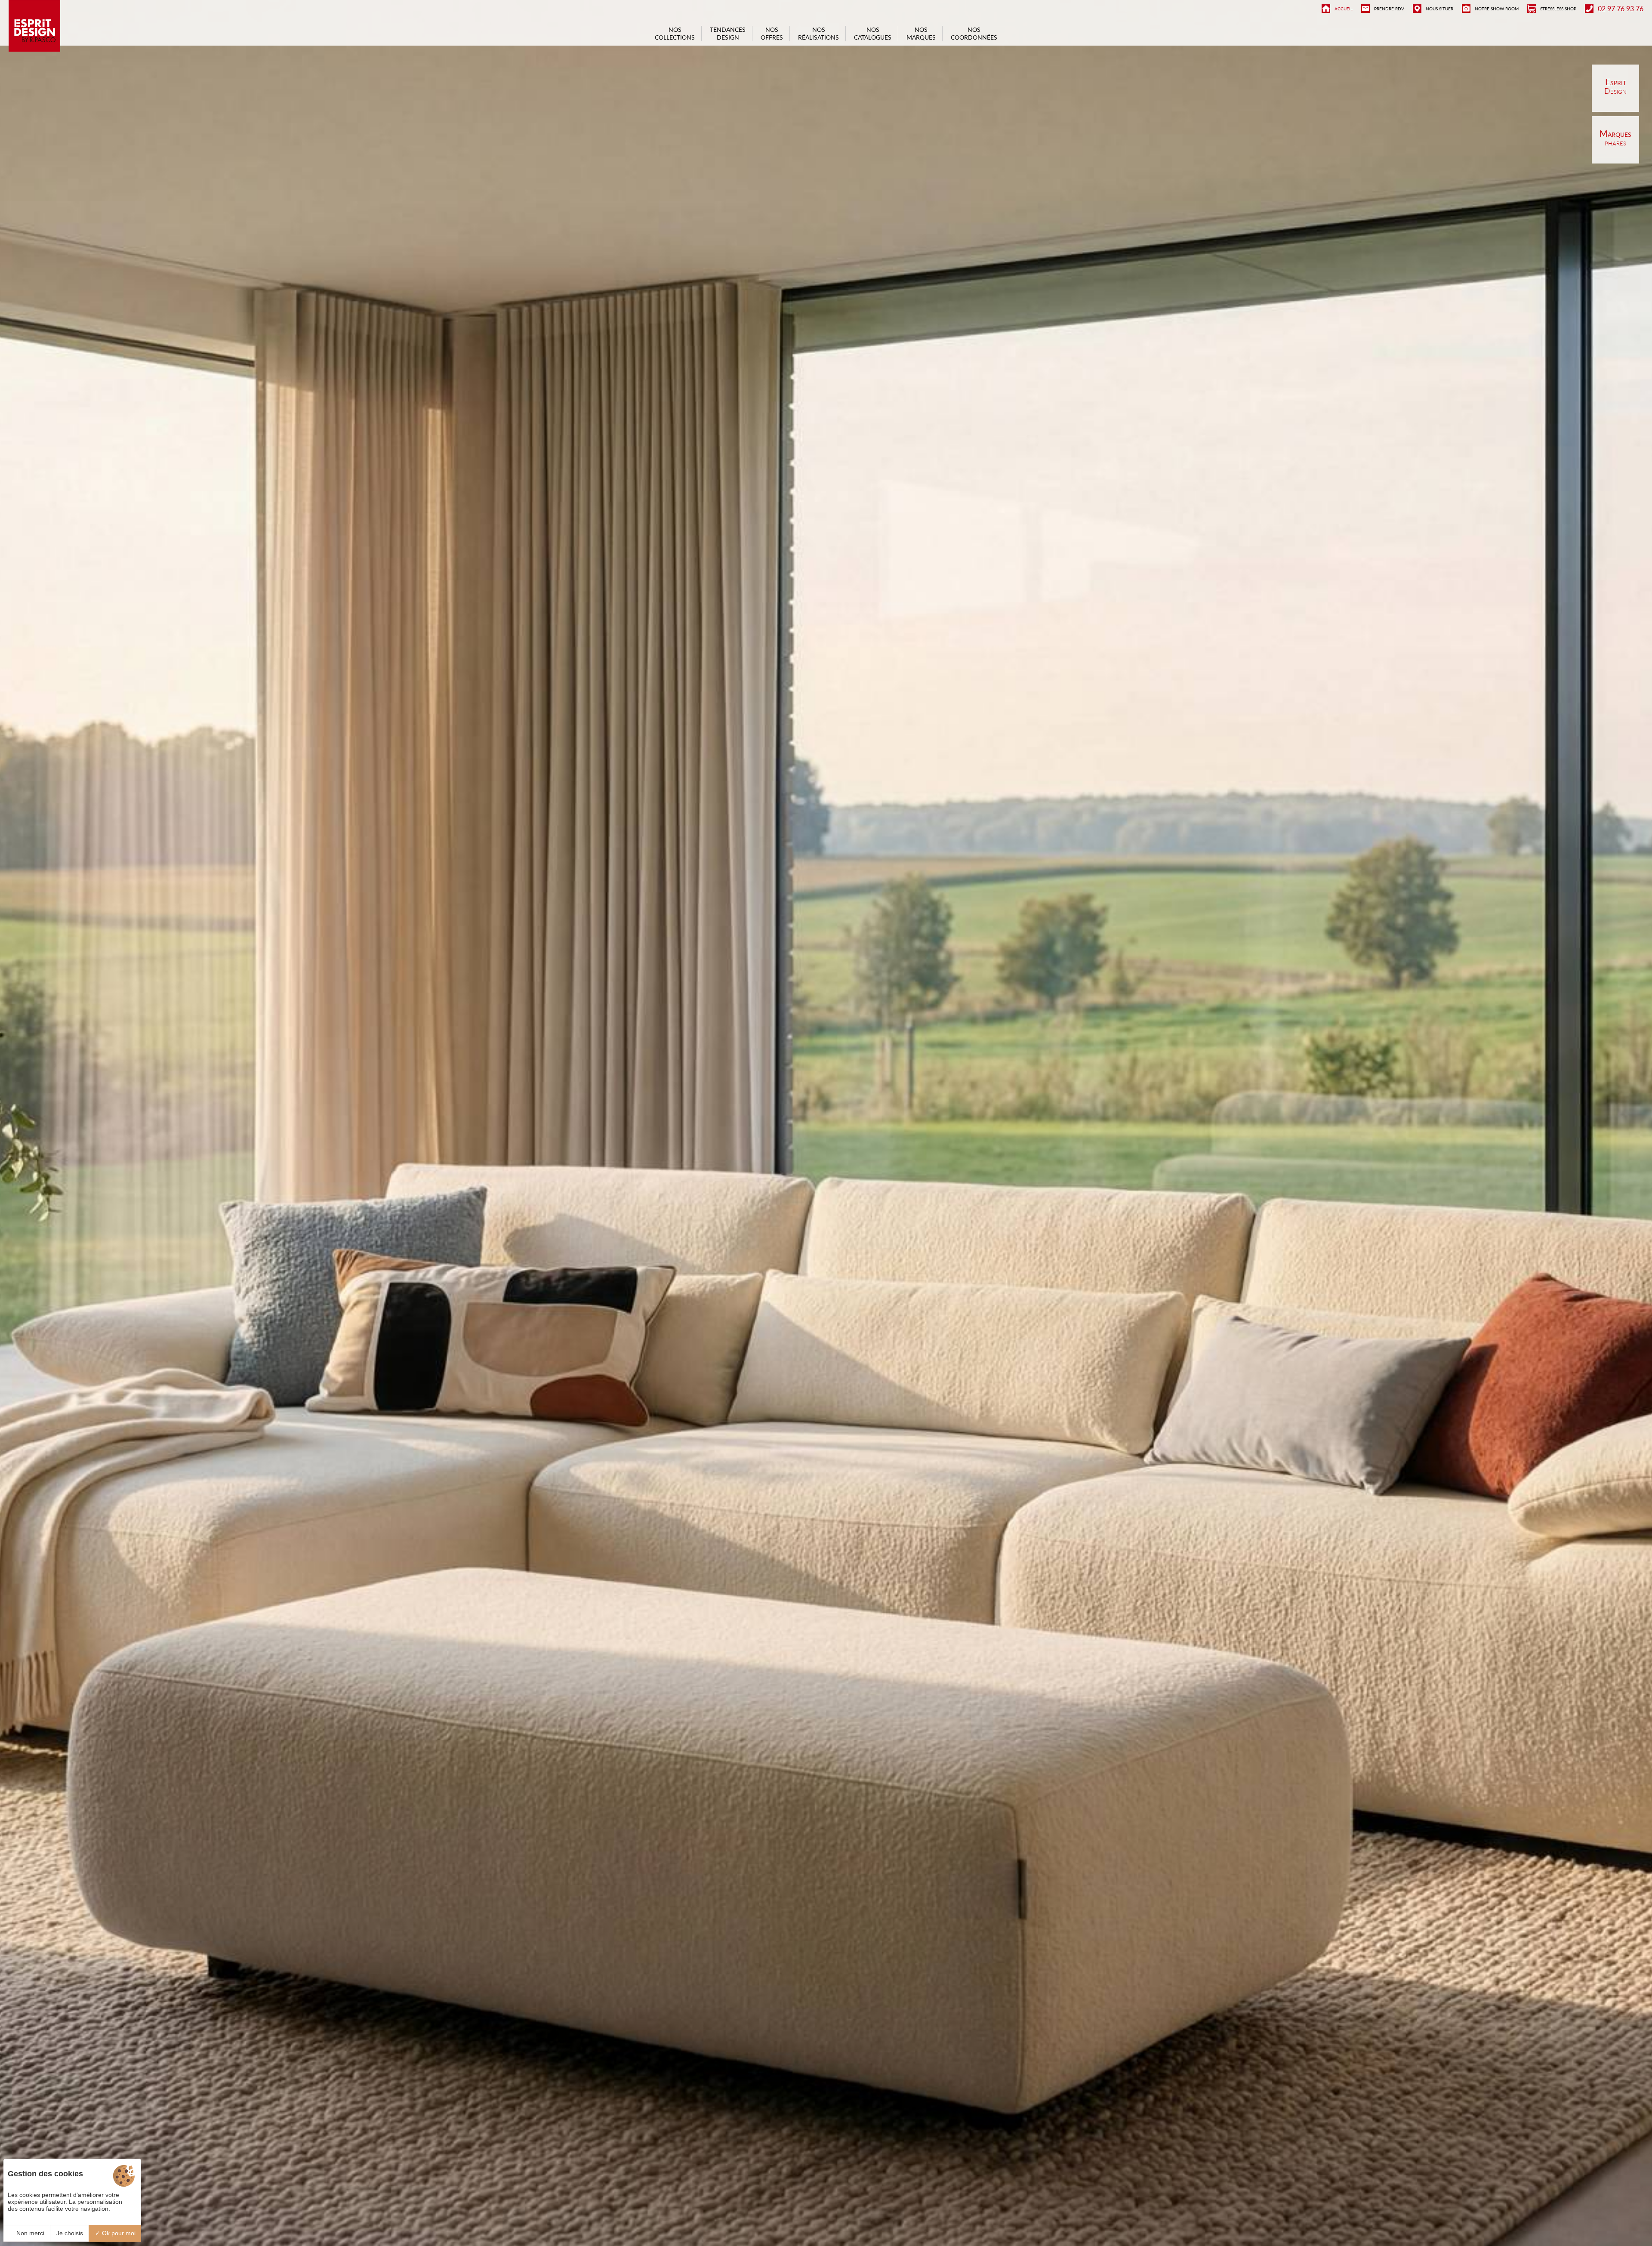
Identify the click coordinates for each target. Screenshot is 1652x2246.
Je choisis (70, 2233)
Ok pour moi (118, 2233)
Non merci (29, 2233)
